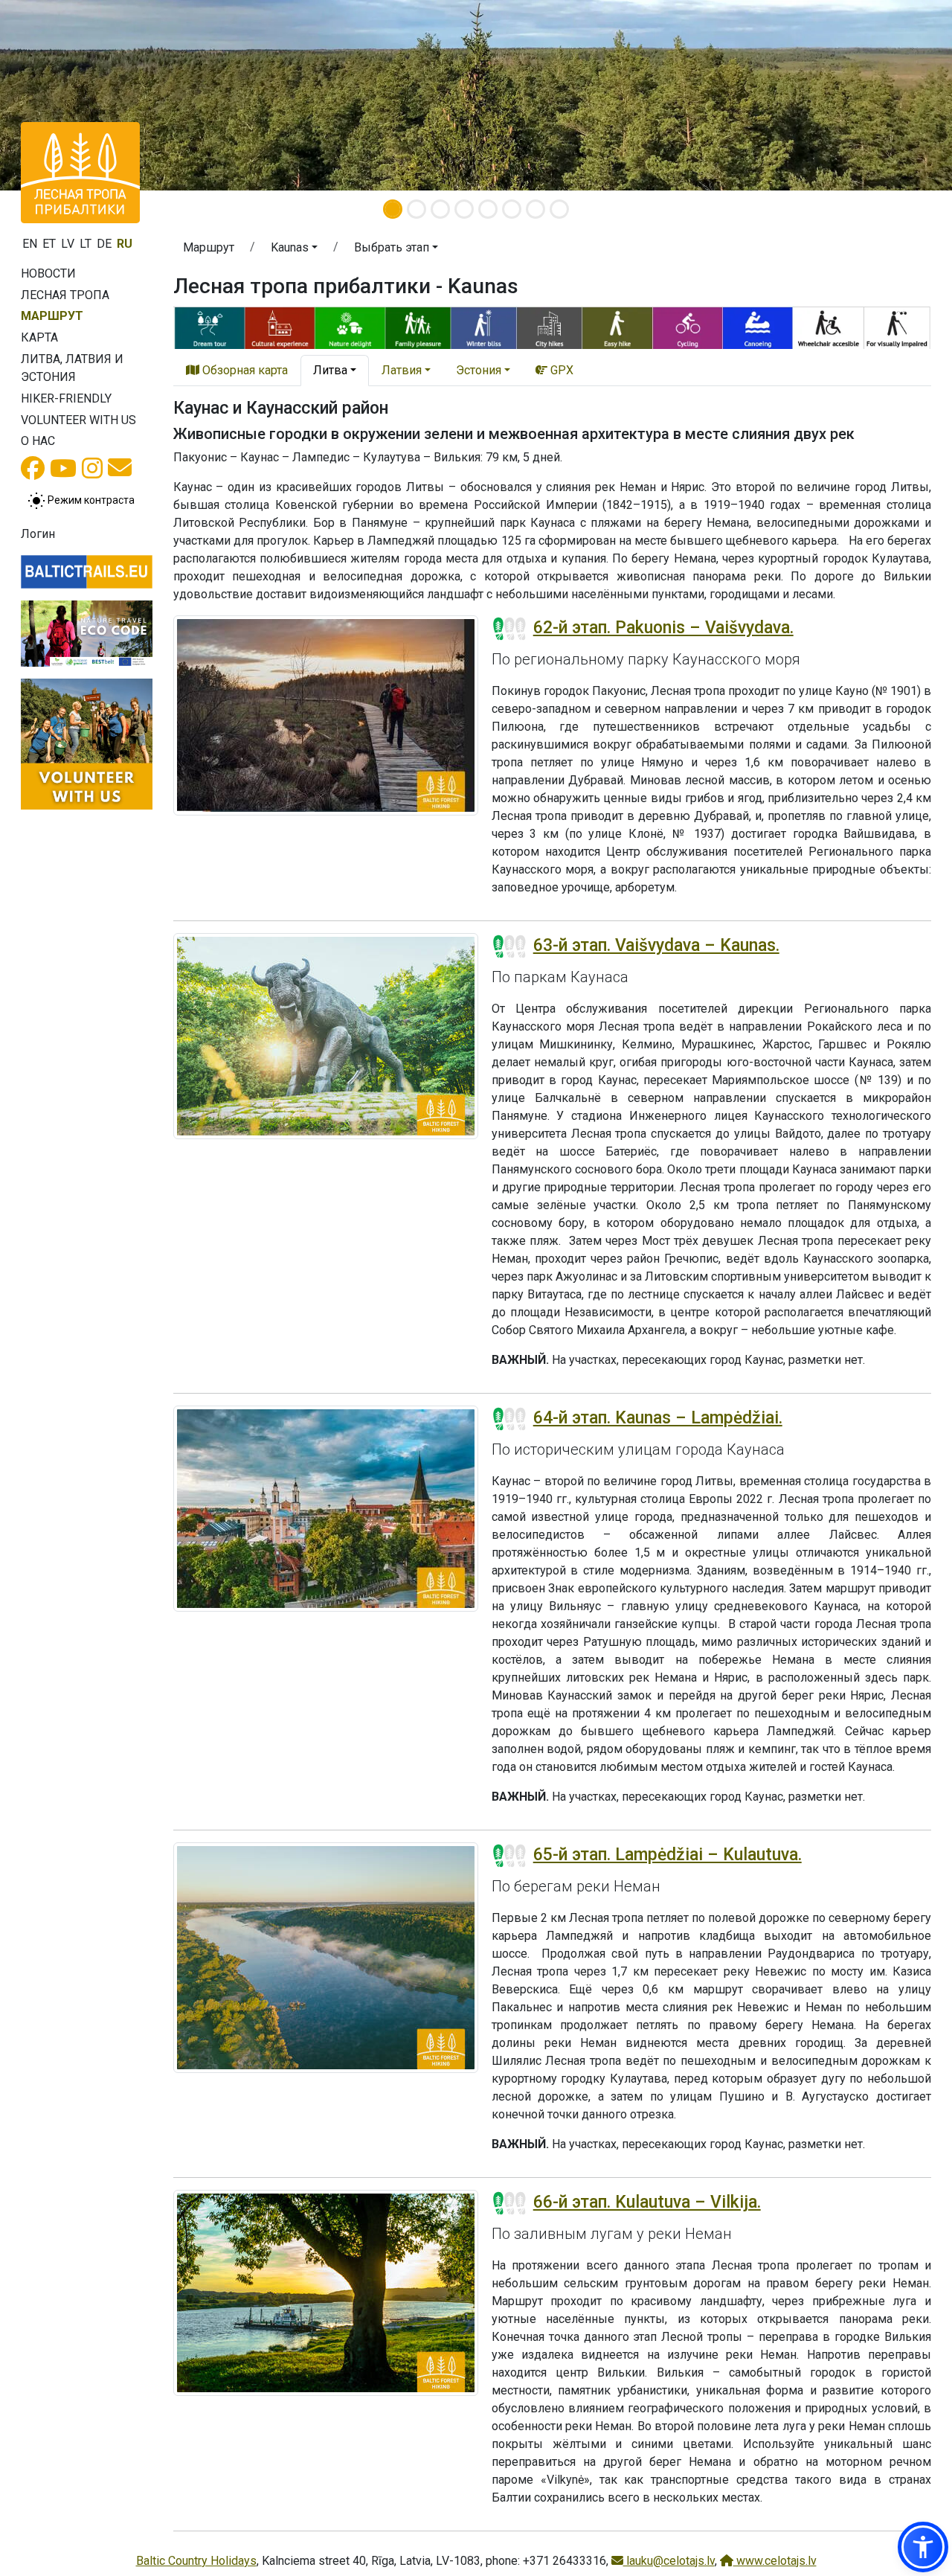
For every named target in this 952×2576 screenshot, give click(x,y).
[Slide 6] (512, 209)
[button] (294, 250)
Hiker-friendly (66, 398)
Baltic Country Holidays (196, 2561)
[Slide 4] (464, 209)
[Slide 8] (559, 209)
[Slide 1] (393, 209)
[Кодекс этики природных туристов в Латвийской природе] (87, 633)
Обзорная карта (244, 370)
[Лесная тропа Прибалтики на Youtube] (63, 473)
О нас (38, 441)
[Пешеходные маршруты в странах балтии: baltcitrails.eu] (87, 572)
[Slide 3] (440, 209)
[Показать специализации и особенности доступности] (552, 326)
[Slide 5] (488, 209)
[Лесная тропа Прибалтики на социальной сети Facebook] (33, 473)
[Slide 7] (535, 209)
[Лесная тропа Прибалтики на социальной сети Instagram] (92, 473)
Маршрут (52, 316)
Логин (38, 534)
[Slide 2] (416, 209)
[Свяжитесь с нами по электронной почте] (120, 472)
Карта (39, 337)
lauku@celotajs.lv (669, 2561)
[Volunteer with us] (87, 744)
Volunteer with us (78, 420)
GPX (560, 370)
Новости (48, 273)
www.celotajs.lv (775, 2561)
